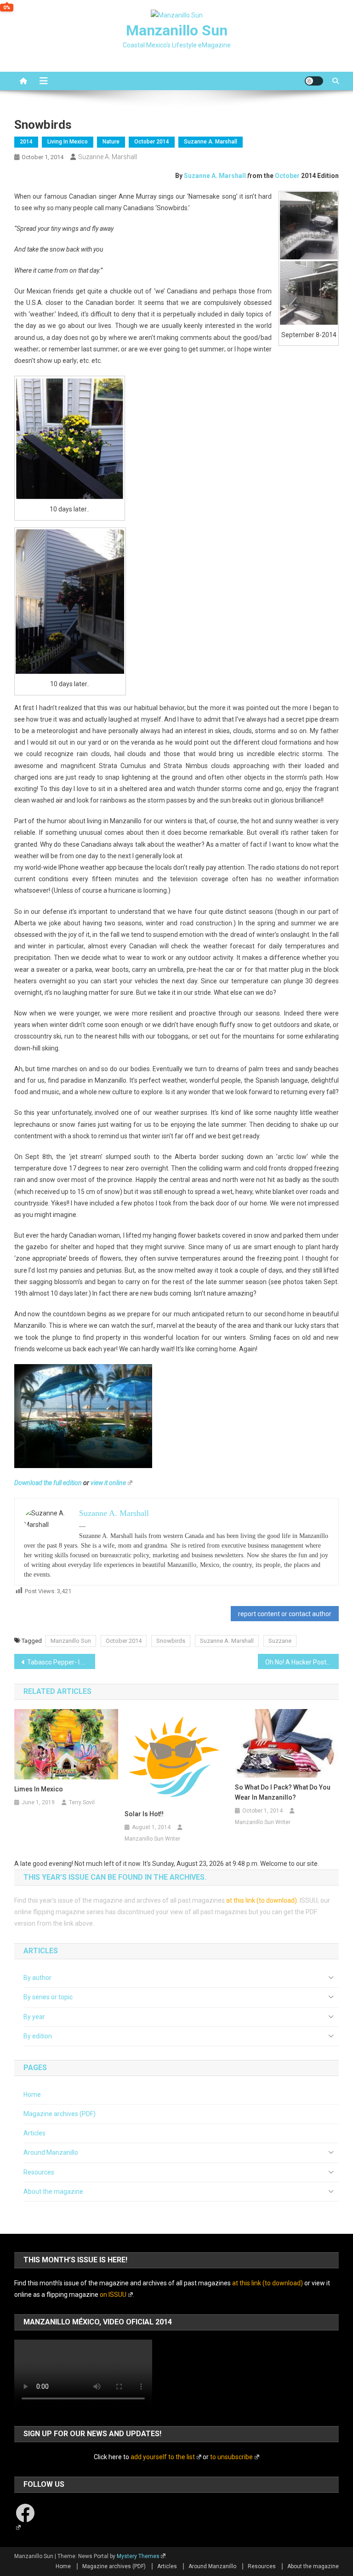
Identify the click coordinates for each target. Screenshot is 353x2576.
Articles (34, 2133)
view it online (108, 1483)
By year (34, 2017)
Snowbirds (171, 1641)
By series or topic (48, 1997)
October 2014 (152, 142)
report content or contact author (285, 1614)
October (288, 176)
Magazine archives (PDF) (60, 2114)
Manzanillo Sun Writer (152, 1839)
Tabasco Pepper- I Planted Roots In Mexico (61, 1662)
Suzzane (280, 1641)
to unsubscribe (231, 2457)
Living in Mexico (68, 142)
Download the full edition (48, 1483)
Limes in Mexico (39, 1789)
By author (37, 1978)
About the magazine (53, 2192)
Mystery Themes (138, 2556)
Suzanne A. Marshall (211, 142)
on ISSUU (113, 2295)
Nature (111, 142)
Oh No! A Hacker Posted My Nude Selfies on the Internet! (302, 1662)
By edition (38, 2036)
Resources (39, 2172)
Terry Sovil (82, 1802)
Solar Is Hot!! (144, 1814)
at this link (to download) (262, 1900)
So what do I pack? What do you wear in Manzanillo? (283, 1792)
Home (32, 2094)
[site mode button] (314, 81)
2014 (26, 142)
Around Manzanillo (51, 2152)
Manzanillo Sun (177, 30)
